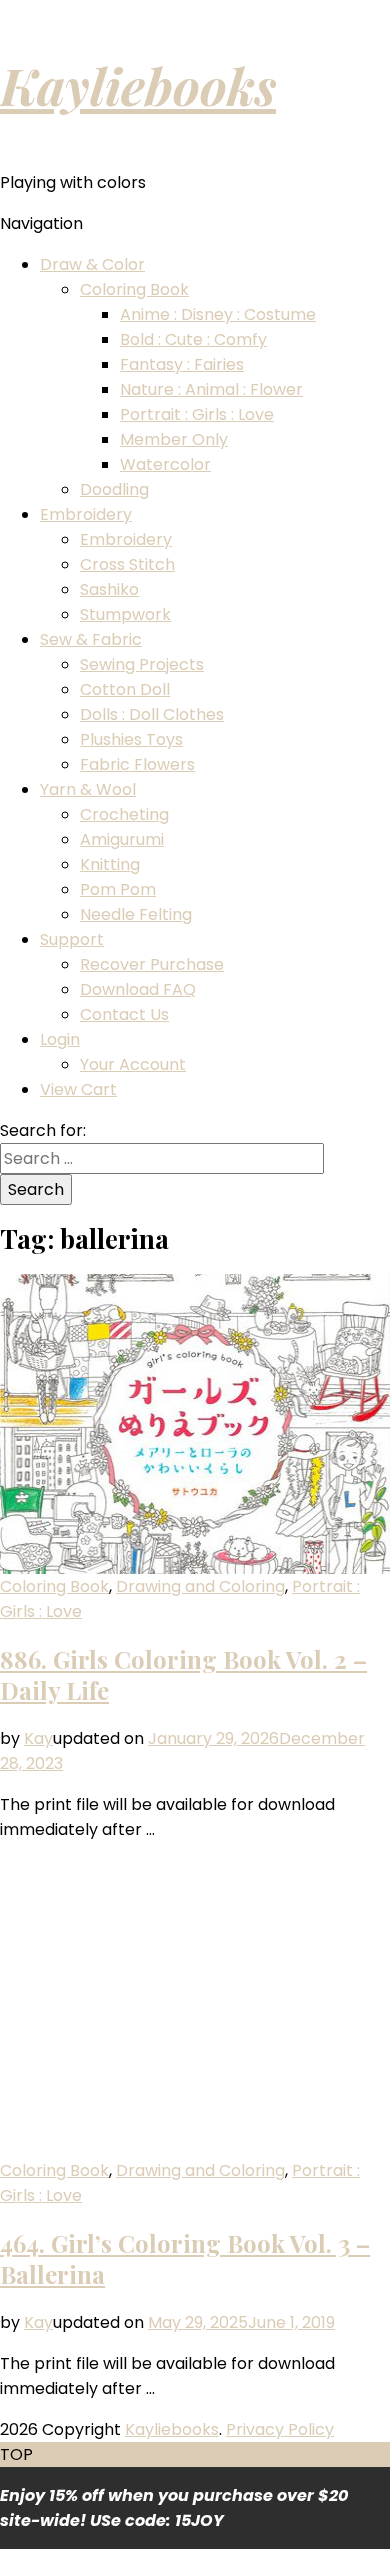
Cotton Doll (125, 689)
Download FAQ (138, 989)
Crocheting (124, 814)
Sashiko (109, 589)
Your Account (133, 1064)
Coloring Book (134, 289)
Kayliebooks (138, 85)
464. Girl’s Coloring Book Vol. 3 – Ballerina (185, 2258)
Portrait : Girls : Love (197, 414)
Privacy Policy (280, 2429)
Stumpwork (125, 614)
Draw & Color (92, 264)
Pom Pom (118, 889)
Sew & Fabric (91, 639)
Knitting (110, 864)
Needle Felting (136, 914)
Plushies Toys (131, 739)
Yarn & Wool (88, 789)
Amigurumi (122, 839)
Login (60, 1039)
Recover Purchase (152, 964)
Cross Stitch (127, 564)
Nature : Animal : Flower (211, 389)
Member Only (174, 439)
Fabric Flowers (137, 764)
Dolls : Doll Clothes (152, 714)
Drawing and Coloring (200, 1586)
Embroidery (86, 514)
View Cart (78, 1089)
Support (72, 939)
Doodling (114, 489)
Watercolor (165, 464)
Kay (38, 1738)
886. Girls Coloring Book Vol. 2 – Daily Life (183, 1674)
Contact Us (124, 1014)
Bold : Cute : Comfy (193, 339)
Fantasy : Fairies (182, 364)
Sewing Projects (142, 664)
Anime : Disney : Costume (218, 314)
